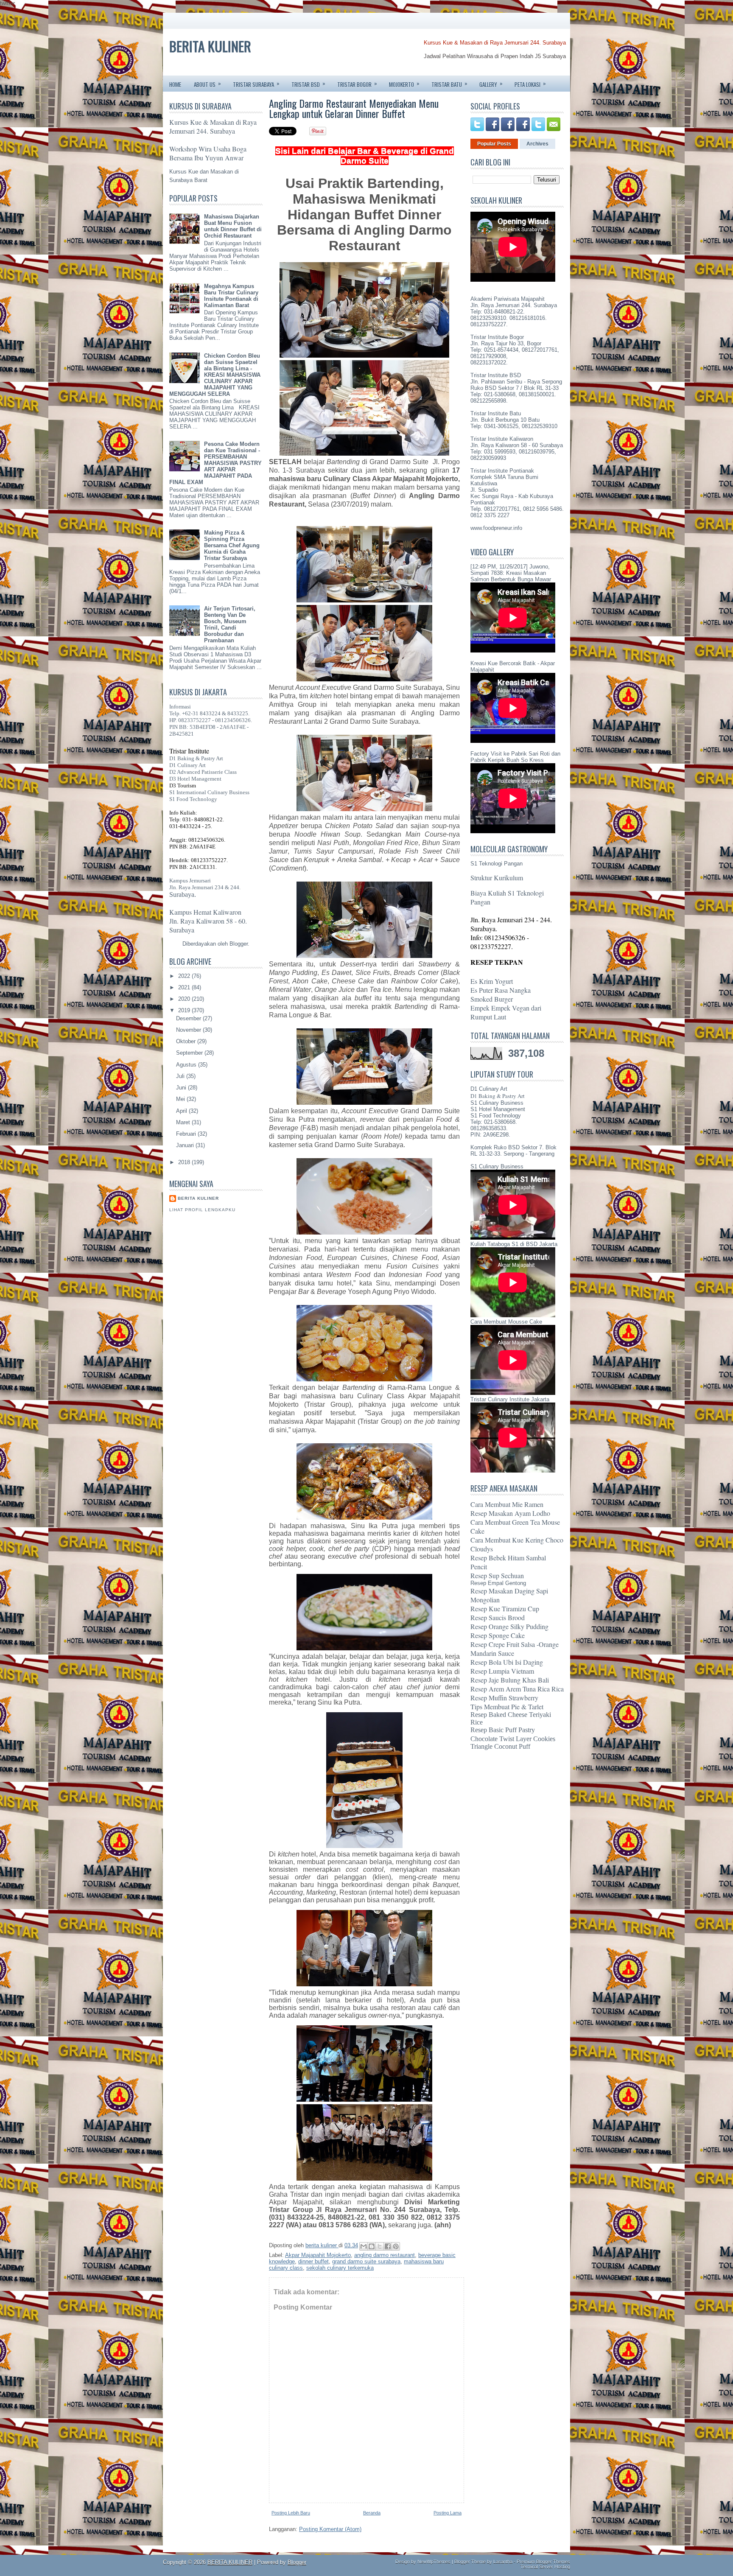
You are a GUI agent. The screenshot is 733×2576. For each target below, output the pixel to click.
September (190, 1053)
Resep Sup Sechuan (497, 1575)
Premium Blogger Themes (543, 2562)
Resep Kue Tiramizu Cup (505, 1609)
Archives (537, 144)
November (189, 1030)
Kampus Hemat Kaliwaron (205, 912)
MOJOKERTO (404, 84)
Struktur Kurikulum (497, 878)
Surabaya (182, 930)
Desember (189, 1018)
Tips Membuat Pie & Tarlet (507, 1707)
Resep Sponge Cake (498, 1635)
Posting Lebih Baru (291, 2513)
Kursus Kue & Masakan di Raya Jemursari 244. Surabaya (495, 43)
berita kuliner (198, 1198)
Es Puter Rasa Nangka (501, 990)
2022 (185, 976)
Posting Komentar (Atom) (330, 2529)
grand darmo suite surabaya (366, 2261)
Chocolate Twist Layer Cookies (513, 1739)
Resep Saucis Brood (498, 1617)
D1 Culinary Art (187, 765)
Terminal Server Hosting (545, 2567)
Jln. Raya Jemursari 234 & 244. (205, 887)
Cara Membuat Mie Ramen (507, 1504)
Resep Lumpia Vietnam (502, 1671)
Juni (182, 1088)
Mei (181, 1099)
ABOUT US (207, 84)
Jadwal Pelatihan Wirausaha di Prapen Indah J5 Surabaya (495, 56)
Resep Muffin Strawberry (504, 1698)
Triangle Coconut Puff (500, 1746)
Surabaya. (183, 895)
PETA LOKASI (530, 84)
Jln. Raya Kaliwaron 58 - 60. (208, 921)
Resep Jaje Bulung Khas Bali (510, 1680)
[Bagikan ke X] (380, 2246)
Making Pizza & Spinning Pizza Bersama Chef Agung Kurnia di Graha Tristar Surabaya (232, 545)
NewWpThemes (434, 2562)
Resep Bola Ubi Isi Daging (507, 1662)
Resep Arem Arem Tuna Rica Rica (517, 1689)
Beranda (372, 2513)
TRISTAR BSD (308, 84)
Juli (181, 1076)
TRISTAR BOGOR (357, 84)
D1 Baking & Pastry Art (196, 758)
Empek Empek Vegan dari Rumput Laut (506, 1012)
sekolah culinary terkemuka (340, 2268)
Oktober (187, 1041)
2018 (185, 1162)
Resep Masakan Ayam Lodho (510, 1513)
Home (175, 84)
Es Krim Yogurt (492, 981)
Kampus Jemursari (190, 881)
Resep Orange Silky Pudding (509, 1626)
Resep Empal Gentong (498, 1583)
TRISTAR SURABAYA (256, 84)
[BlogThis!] (372, 2246)
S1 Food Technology (193, 799)
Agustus (187, 1065)
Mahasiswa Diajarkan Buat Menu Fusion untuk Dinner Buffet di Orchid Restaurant (233, 226)
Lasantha (503, 2562)
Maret (184, 1122)
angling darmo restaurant (385, 2255)
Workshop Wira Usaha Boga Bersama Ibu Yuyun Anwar (208, 153)
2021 (185, 987)
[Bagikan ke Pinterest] (396, 2246)
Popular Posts (494, 144)
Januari (186, 1145)
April (182, 1111)
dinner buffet (313, 2261)
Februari (187, 1134)
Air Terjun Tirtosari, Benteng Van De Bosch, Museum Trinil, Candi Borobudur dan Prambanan (230, 624)
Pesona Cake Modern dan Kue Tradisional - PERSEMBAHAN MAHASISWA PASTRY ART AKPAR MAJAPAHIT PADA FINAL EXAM (215, 463)
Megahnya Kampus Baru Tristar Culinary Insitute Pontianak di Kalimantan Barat (231, 296)
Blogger (239, 944)
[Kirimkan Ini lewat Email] (364, 2246)
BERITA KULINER (210, 46)
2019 (185, 1010)
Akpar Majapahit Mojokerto (318, 2255)
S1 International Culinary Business (209, 792)
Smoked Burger (492, 999)
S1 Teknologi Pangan (497, 864)
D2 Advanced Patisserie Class (203, 772)
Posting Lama (448, 2513)
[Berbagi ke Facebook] (388, 2246)
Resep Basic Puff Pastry (503, 1730)
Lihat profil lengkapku (202, 1210)
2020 (185, 999)
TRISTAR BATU (449, 84)
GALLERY (491, 84)
